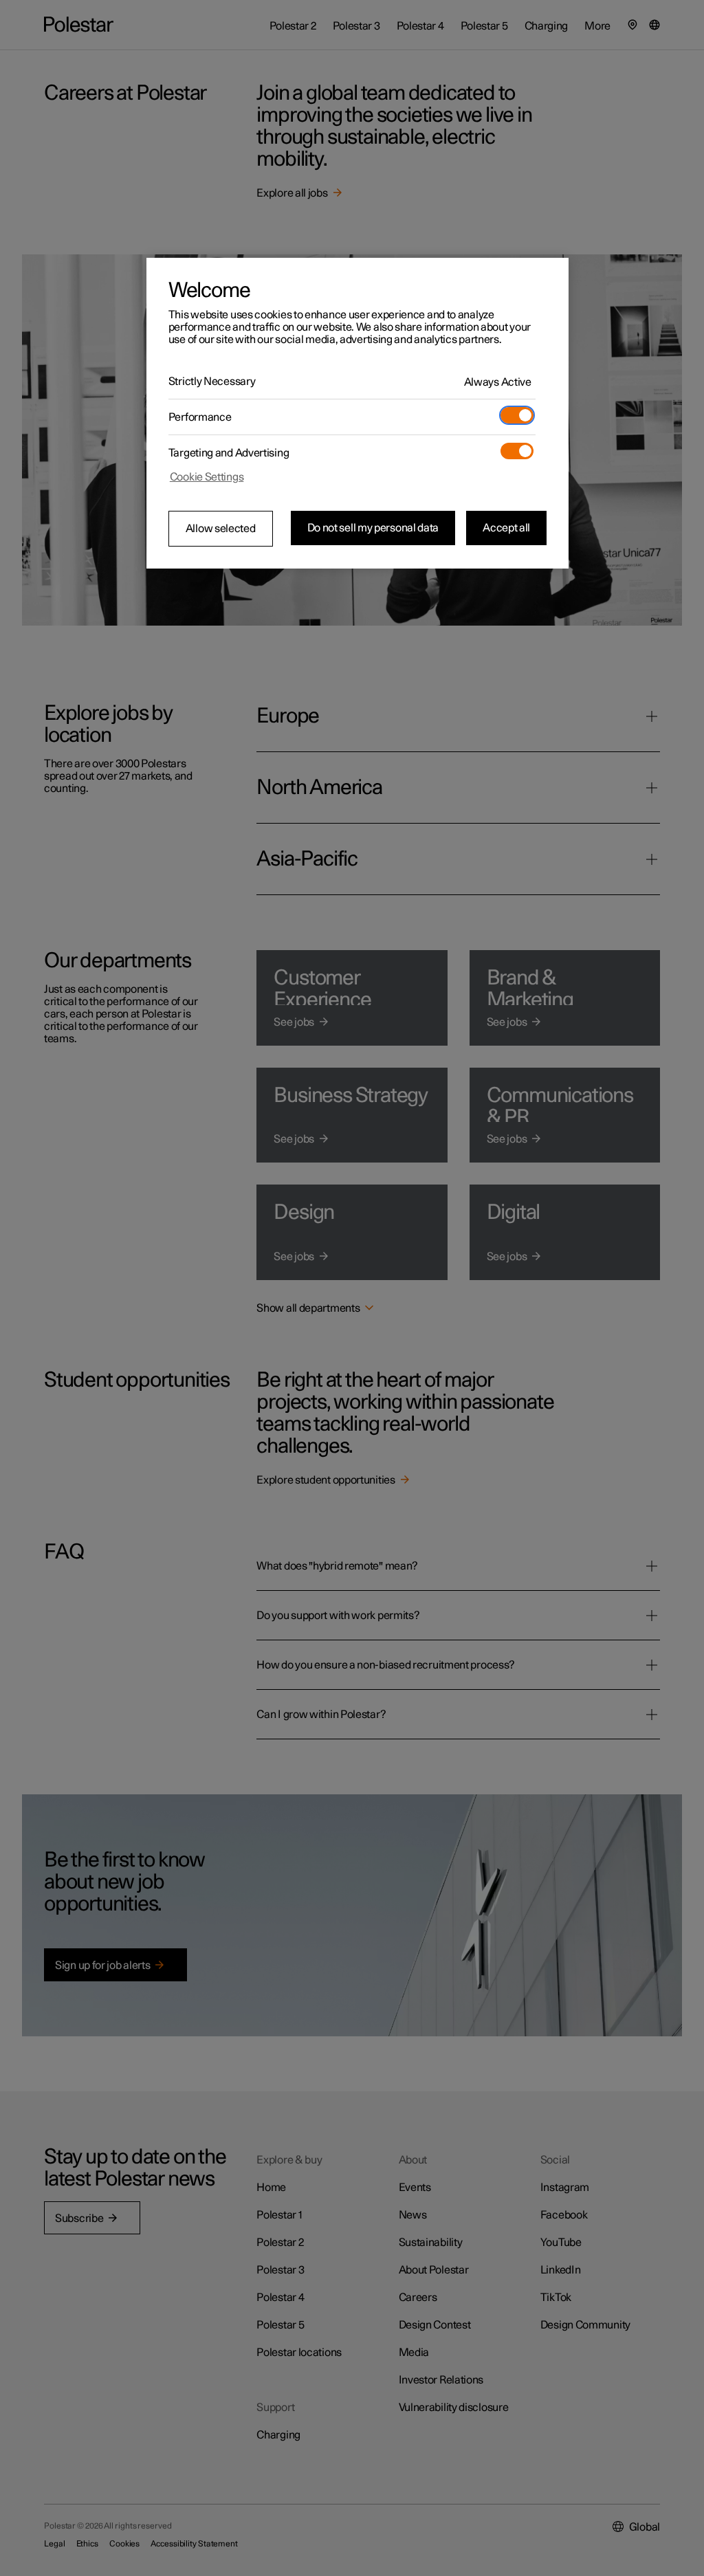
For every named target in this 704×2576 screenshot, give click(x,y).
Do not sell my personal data (373, 528)
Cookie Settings (207, 477)
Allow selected (221, 529)
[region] (357, 413)
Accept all (506, 528)
